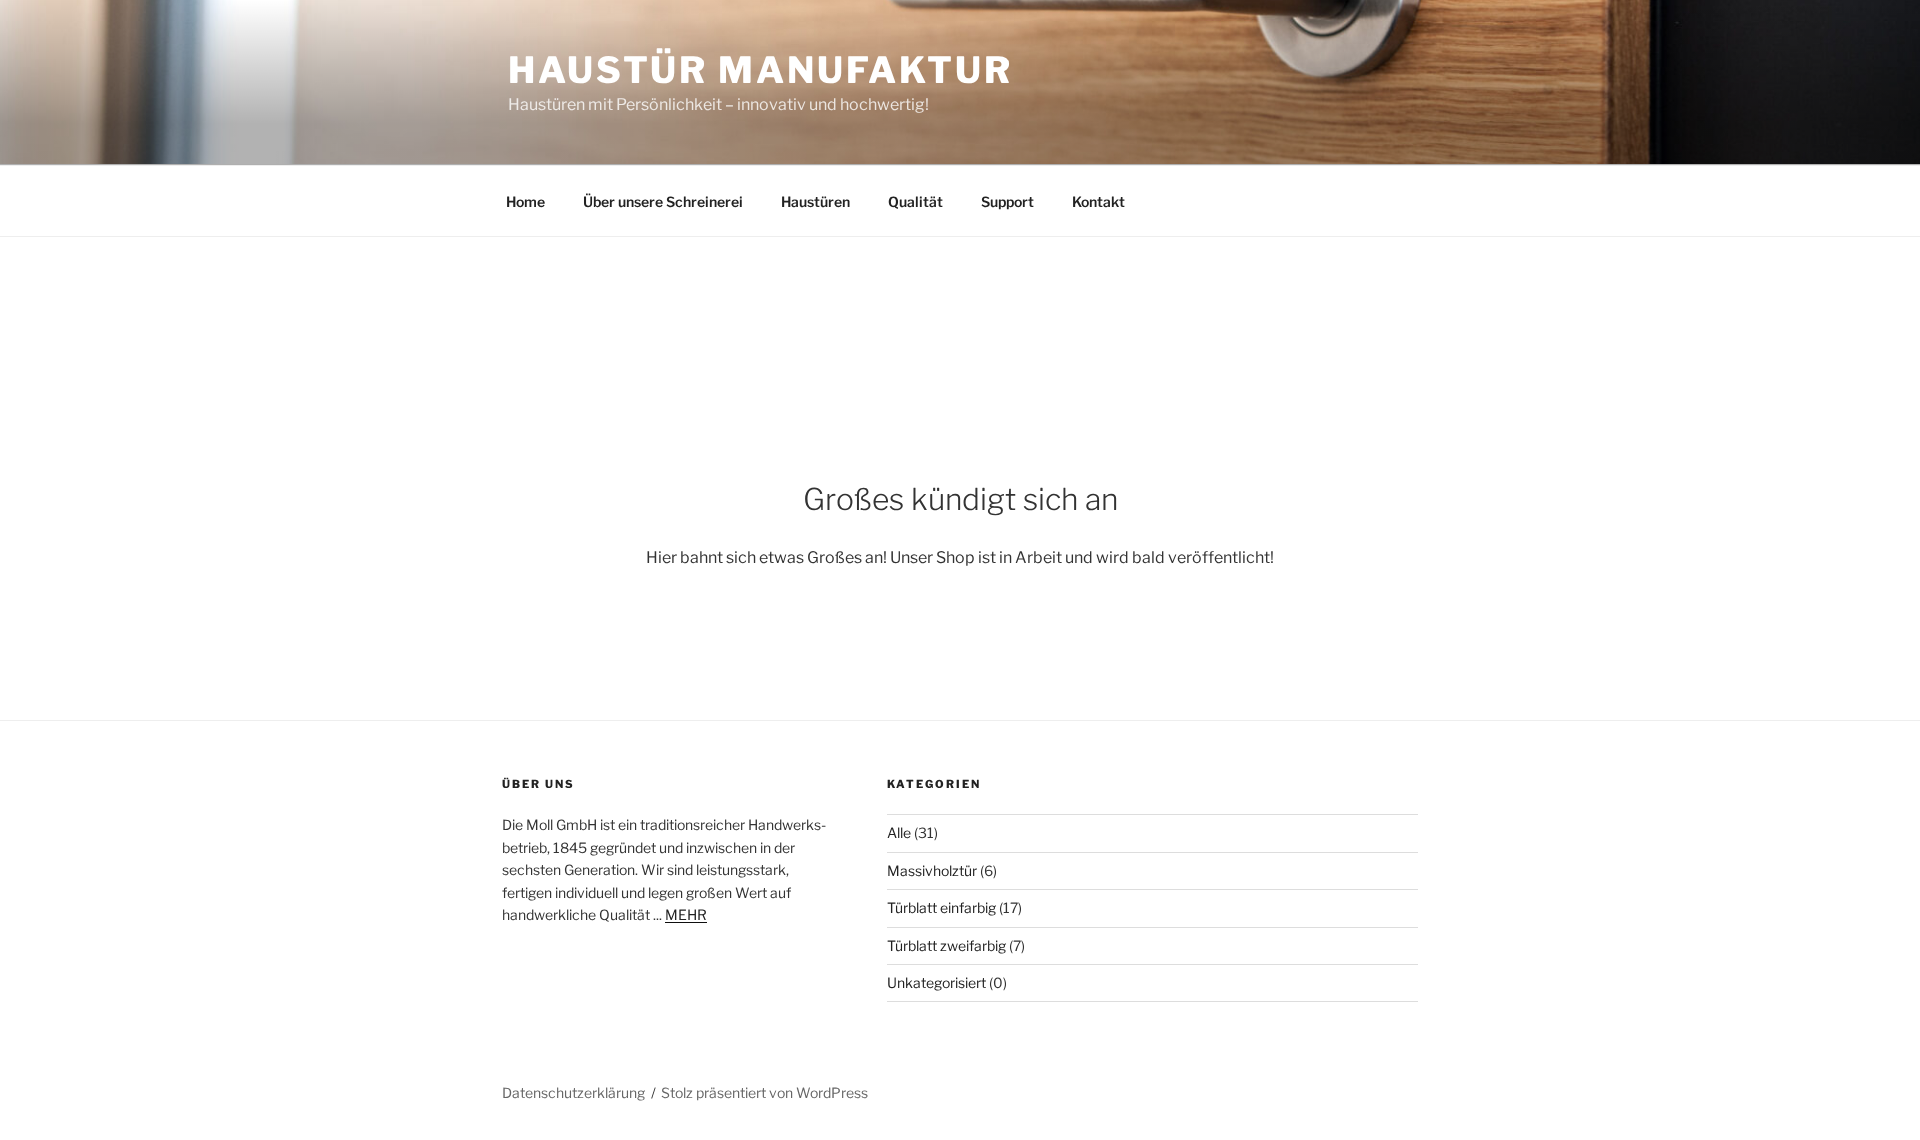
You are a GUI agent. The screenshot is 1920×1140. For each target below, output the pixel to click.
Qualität (915, 201)
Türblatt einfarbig (941, 907)
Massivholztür (932, 870)
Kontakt (1098, 201)
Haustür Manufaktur (760, 70)
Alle (899, 832)
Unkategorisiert (936, 982)
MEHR (686, 914)
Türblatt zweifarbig (946, 945)
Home (525, 201)
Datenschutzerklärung (573, 1092)
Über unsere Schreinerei (663, 201)
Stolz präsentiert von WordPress (764, 1092)
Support (1007, 201)
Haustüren (815, 201)
